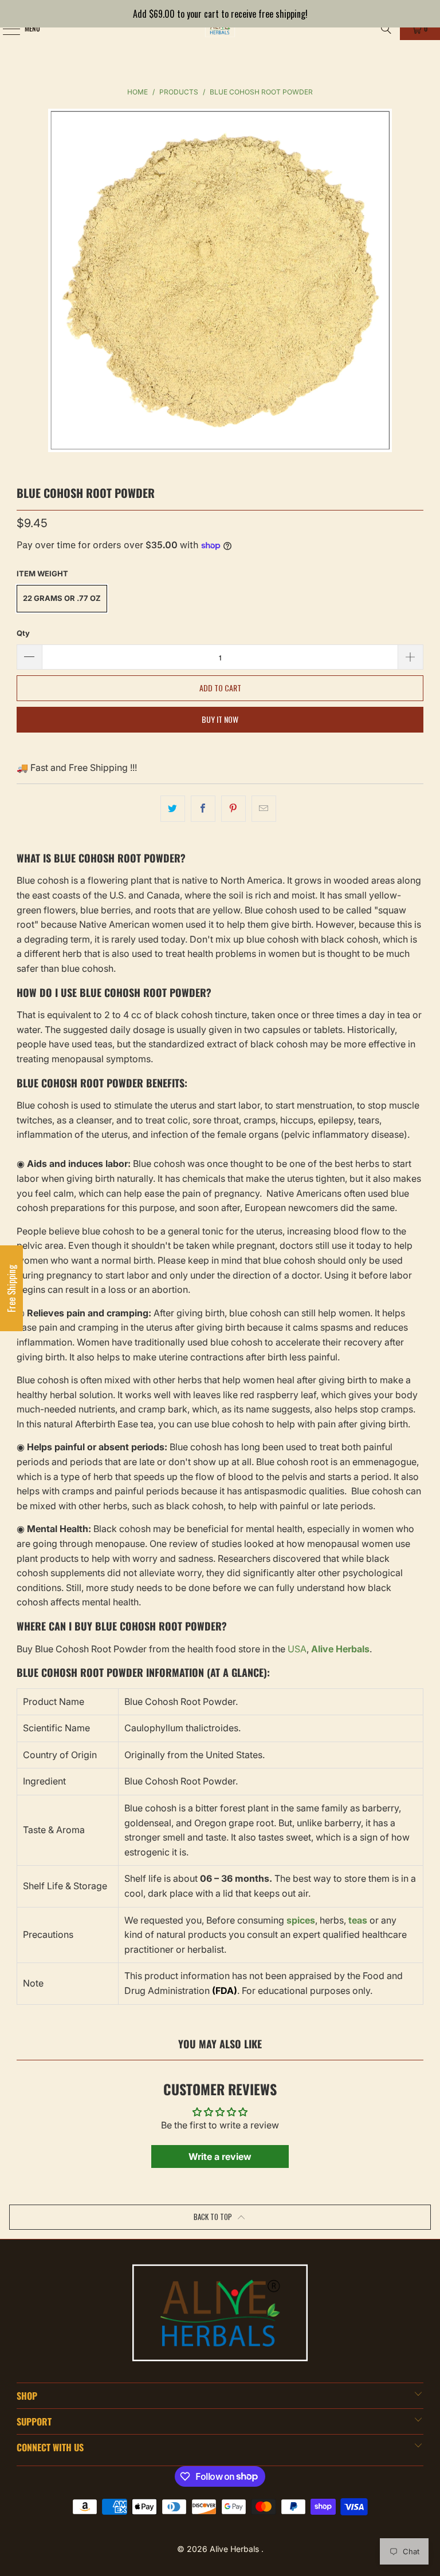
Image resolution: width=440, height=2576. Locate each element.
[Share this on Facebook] (203, 809)
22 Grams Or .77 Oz (62, 598)
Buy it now (220, 719)
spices (301, 1920)
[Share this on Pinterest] (233, 809)
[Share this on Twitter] (173, 809)
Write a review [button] (220, 2156)
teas (358, 1920)
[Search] (386, 29)
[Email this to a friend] (264, 809)
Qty (23, 633)
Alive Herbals (235, 2549)
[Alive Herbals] (220, 29)
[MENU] (5, 29)
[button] (11, 1288)
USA (297, 1649)
